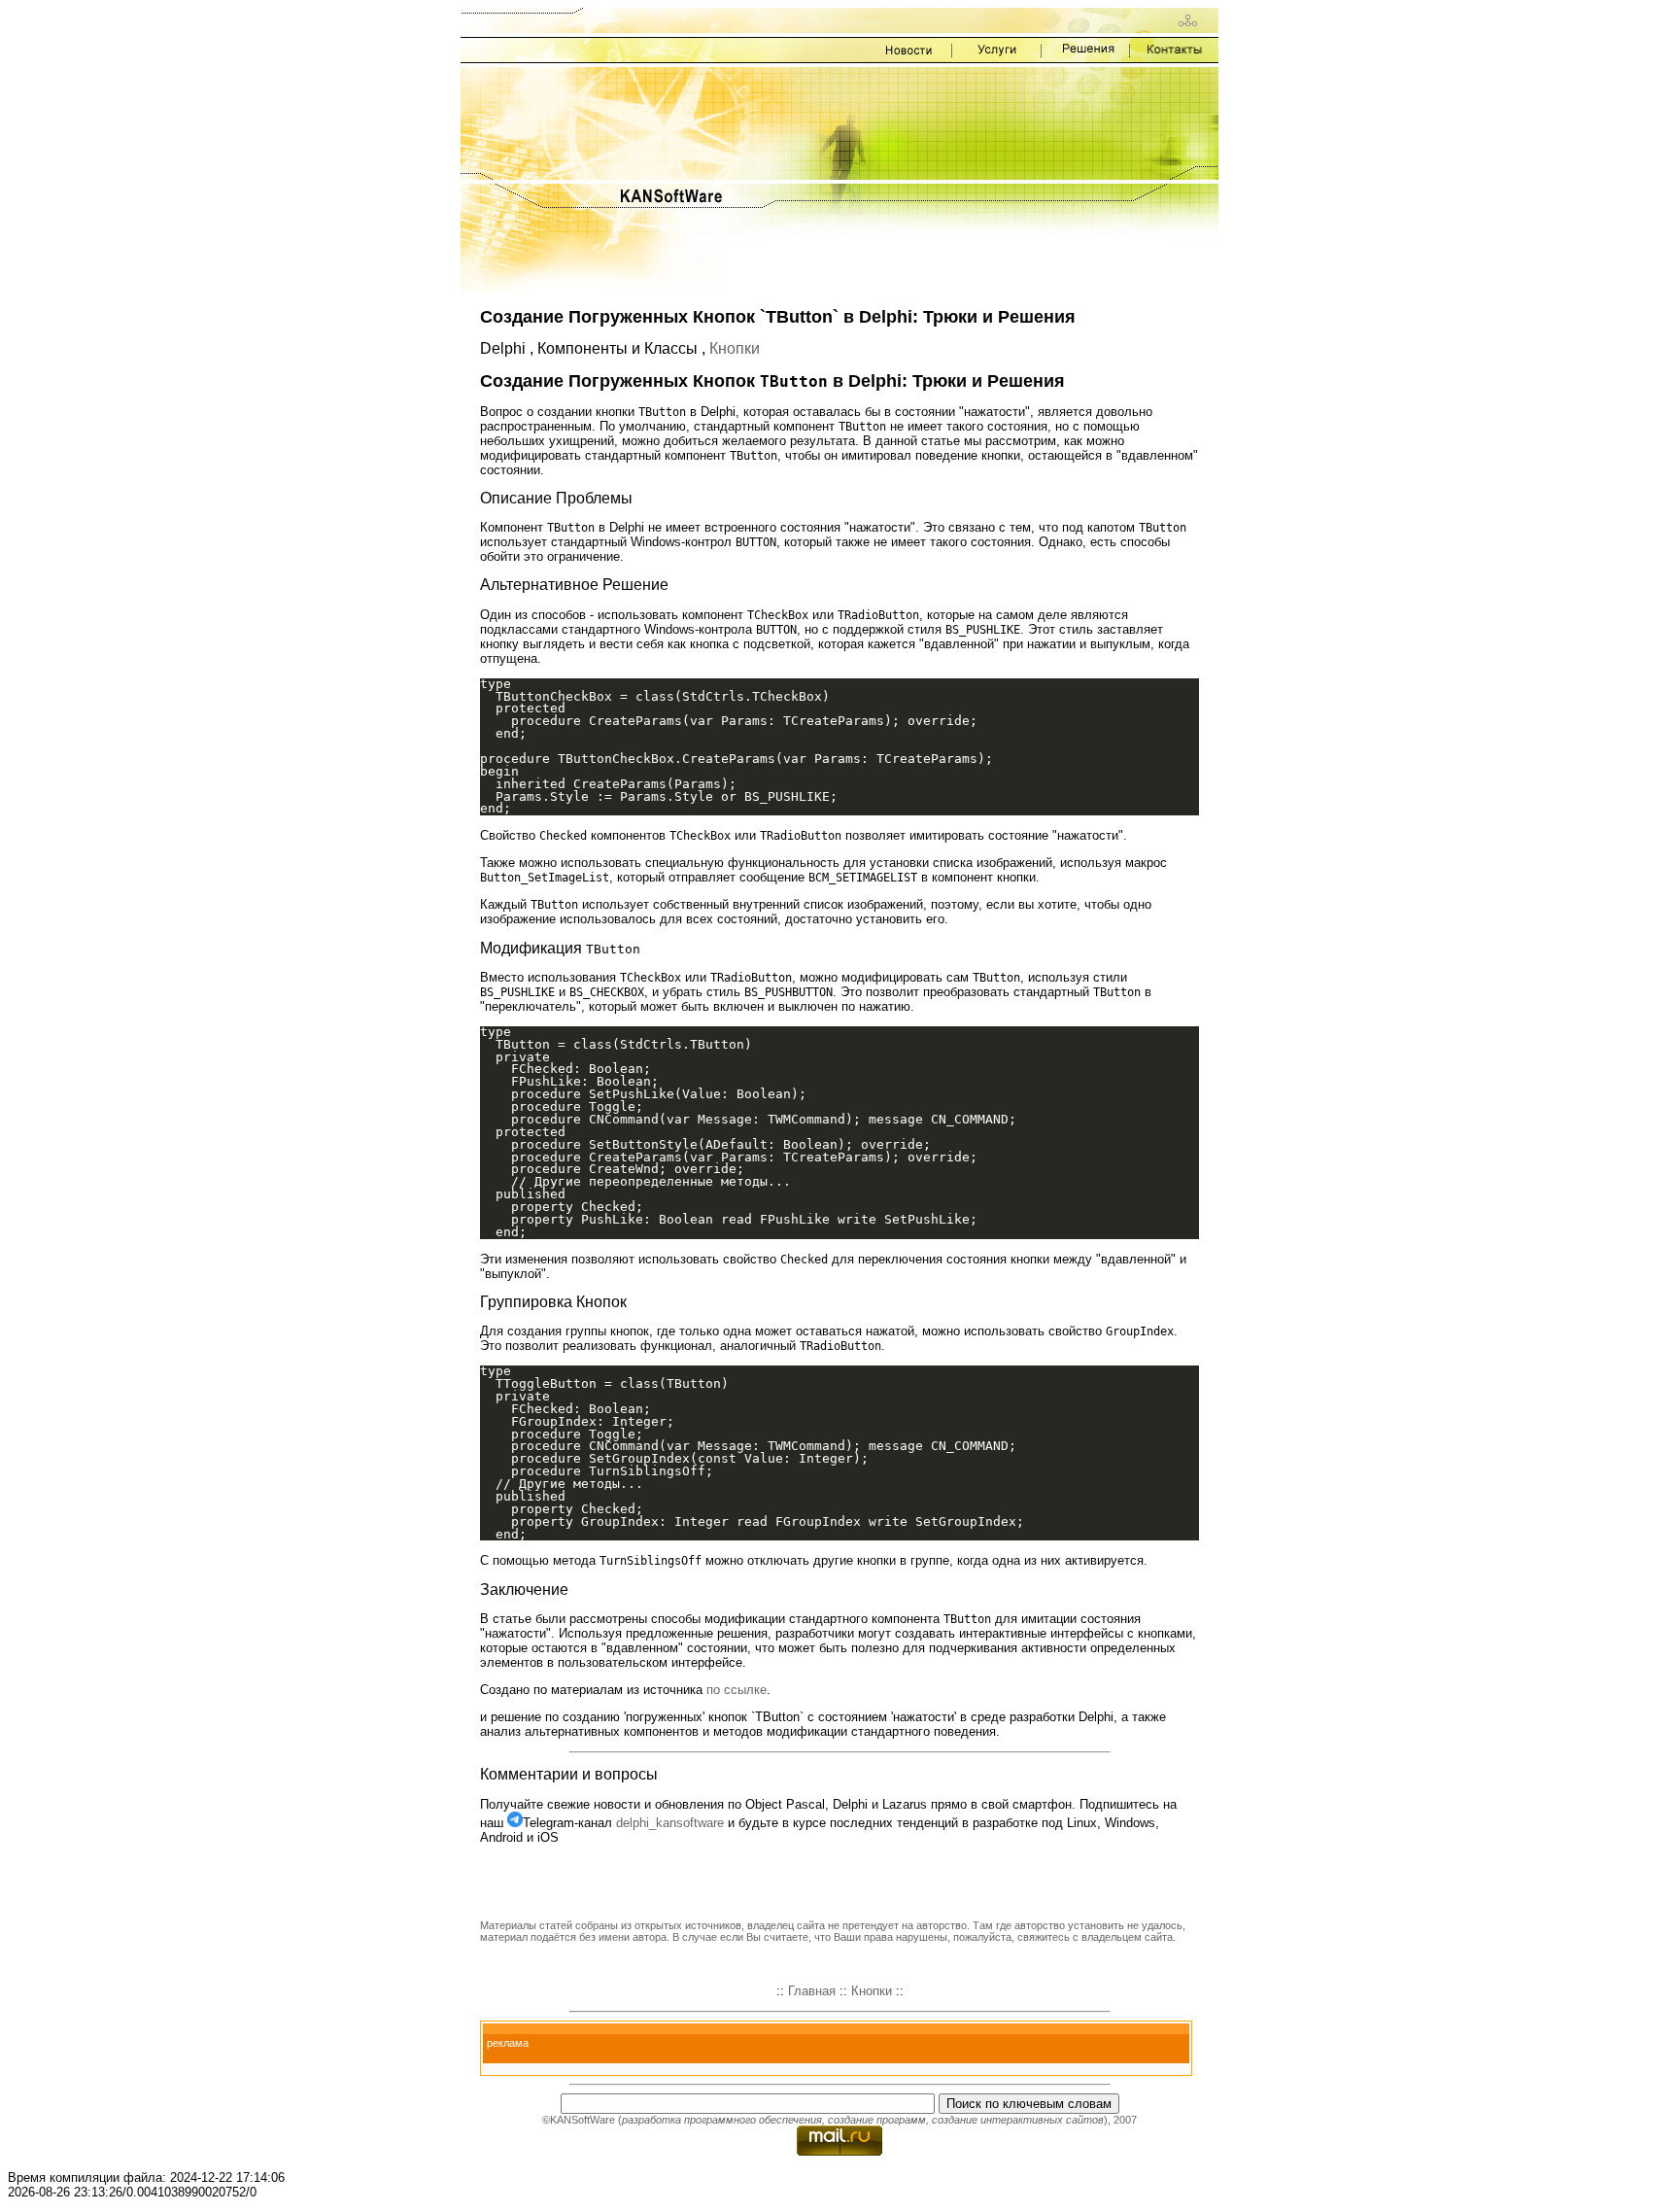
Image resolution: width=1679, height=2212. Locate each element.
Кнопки (735, 348)
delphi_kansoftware (670, 1823)
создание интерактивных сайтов (1018, 2120)
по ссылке (737, 1690)
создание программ (877, 2120)
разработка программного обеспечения (722, 2120)
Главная (812, 1991)
